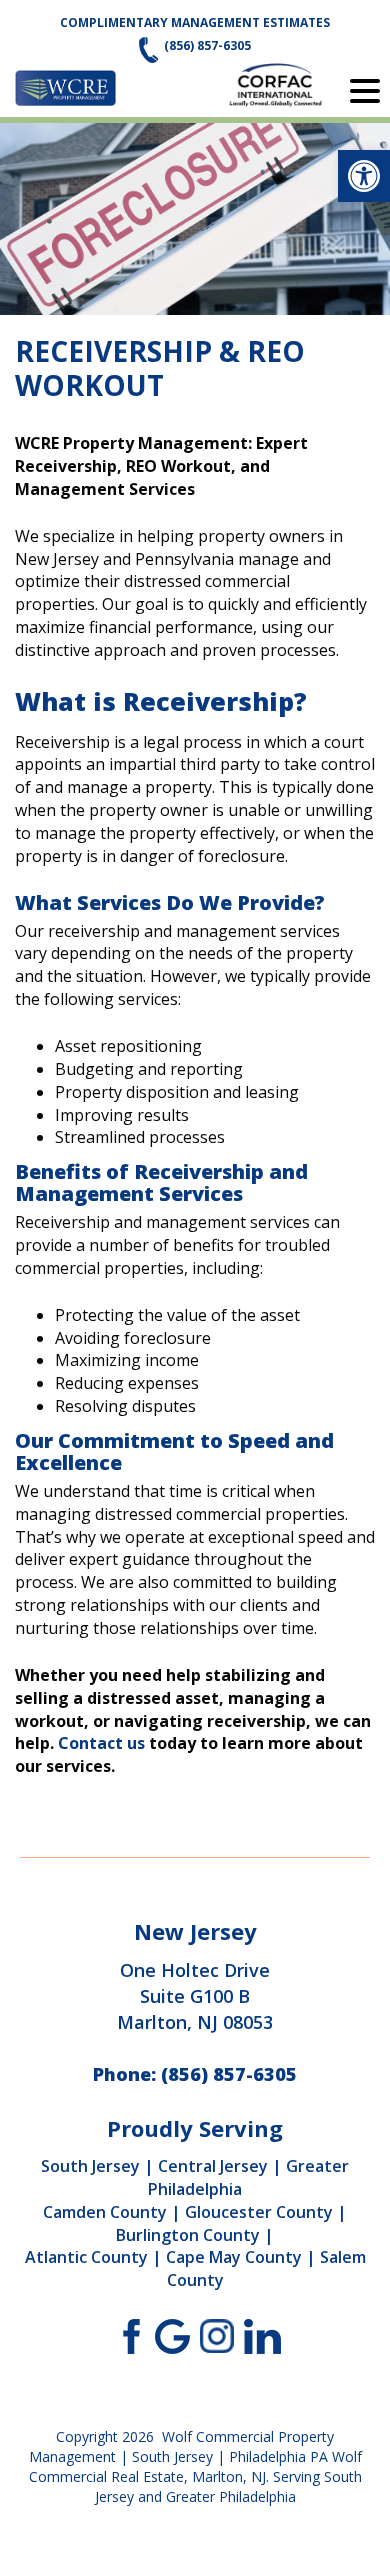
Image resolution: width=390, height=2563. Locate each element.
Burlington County (188, 2235)
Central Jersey (213, 2166)
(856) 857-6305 (207, 45)
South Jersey (90, 2166)
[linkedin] (262, 2335)
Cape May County (234, 2257)
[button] (364, 176)
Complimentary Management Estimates (195, 22)
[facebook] (127, 2335)
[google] (172, 2335)
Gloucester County (259, 2212)
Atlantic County (86, 2257)
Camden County (105, 2212)
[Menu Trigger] (365, 90)
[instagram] (217, 2335)
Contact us (101, 1743)
